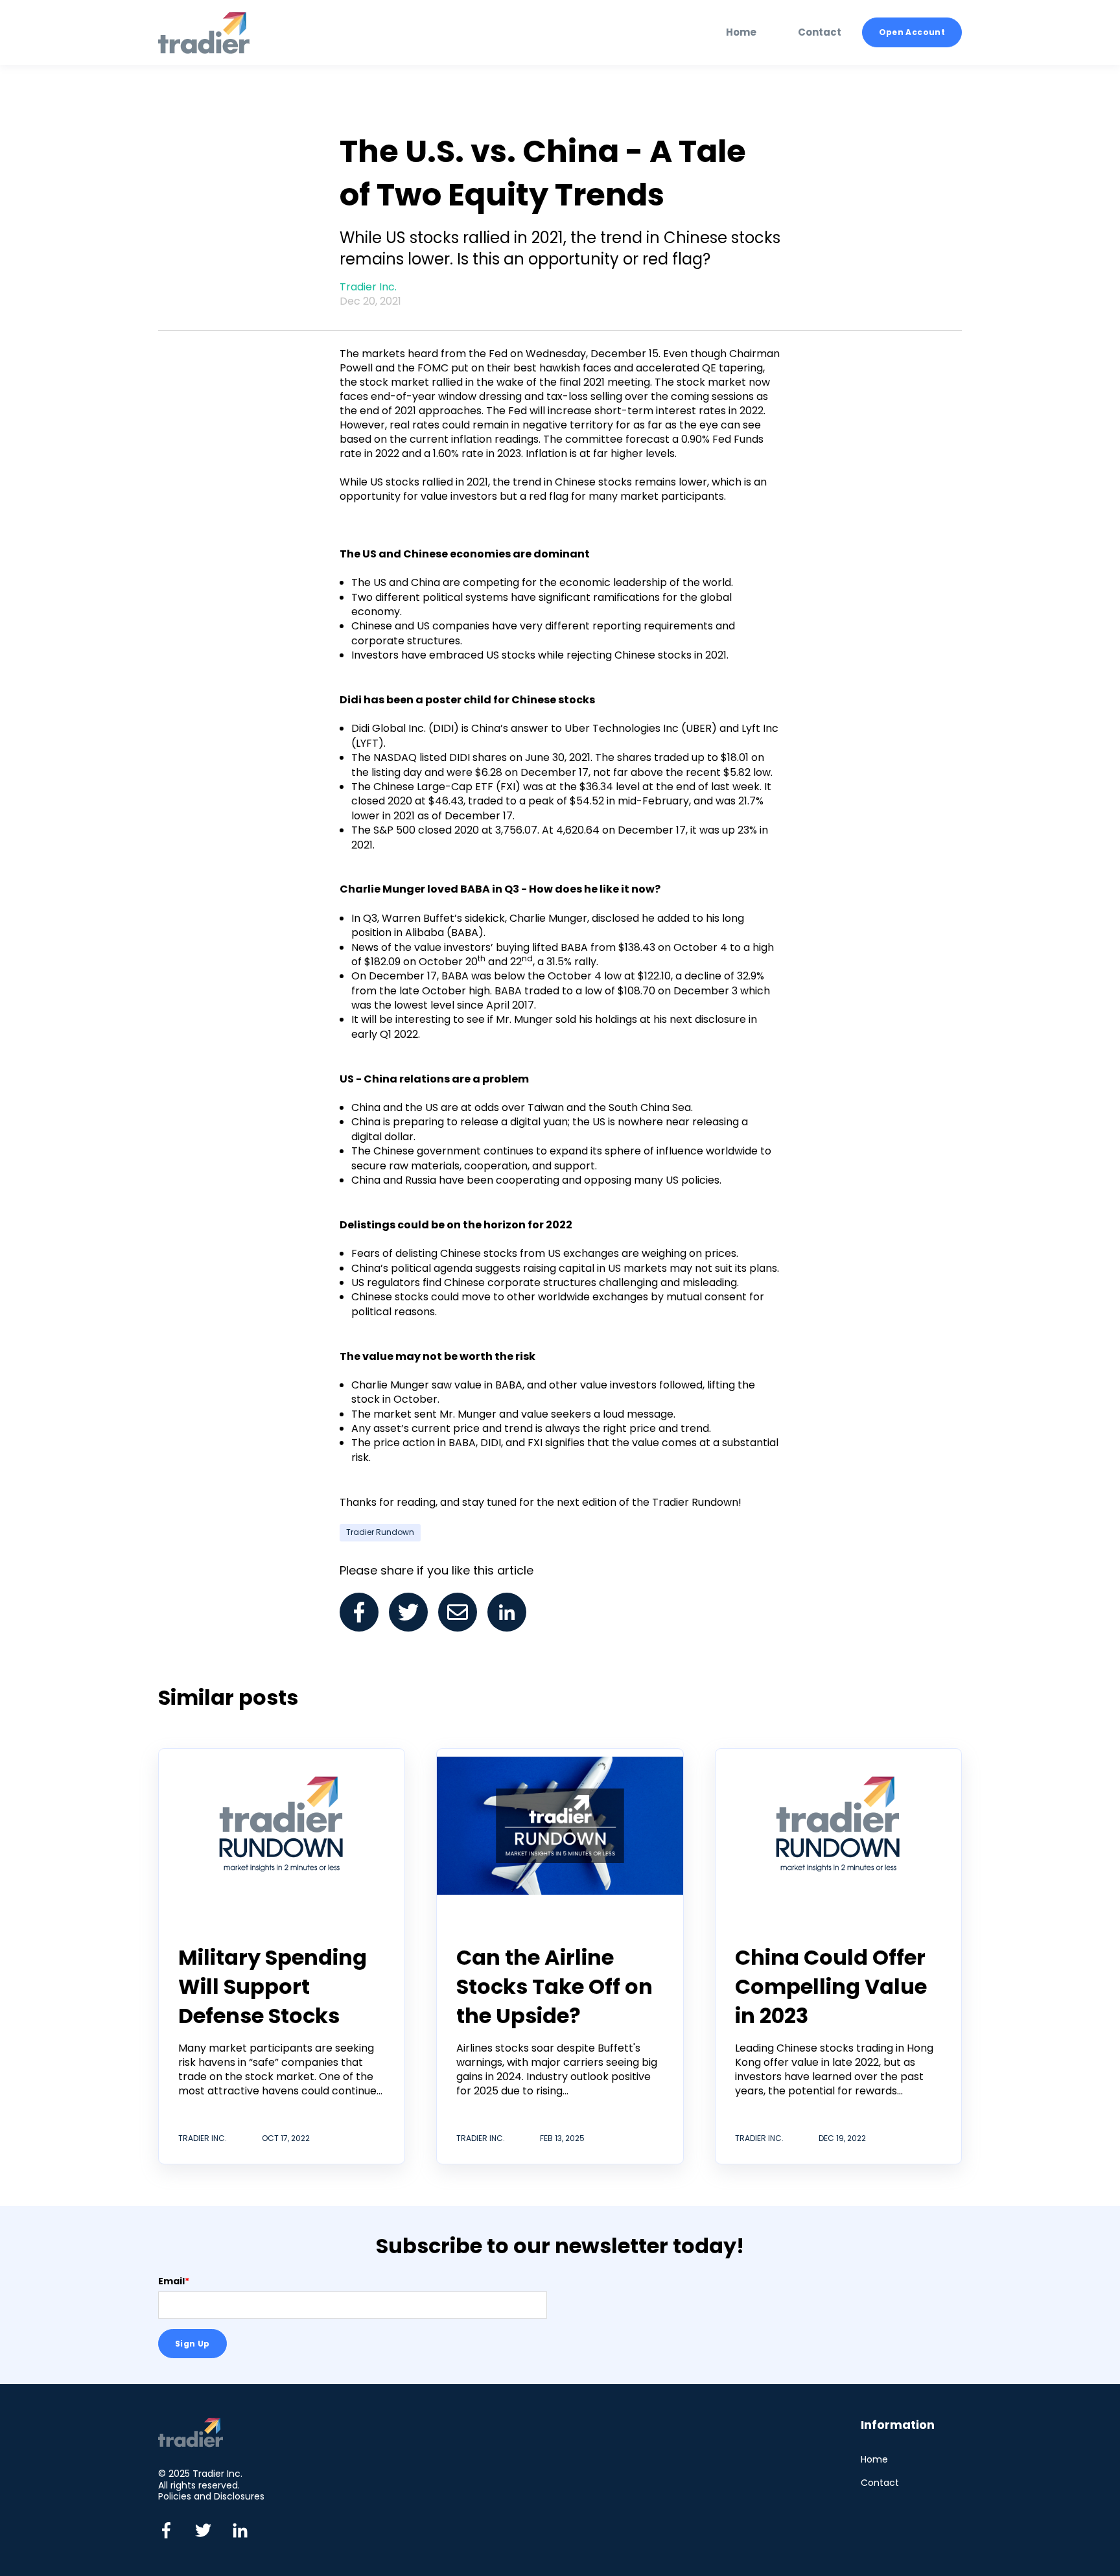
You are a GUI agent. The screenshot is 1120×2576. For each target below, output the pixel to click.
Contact (880, 2483)
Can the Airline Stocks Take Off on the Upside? (554, 1986)
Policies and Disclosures (211, 2496)
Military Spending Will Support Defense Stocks (273, 1986)
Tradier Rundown (380, 1532)
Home (874, 2460)
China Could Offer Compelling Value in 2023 (831, 1986)
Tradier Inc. (368, 287)
